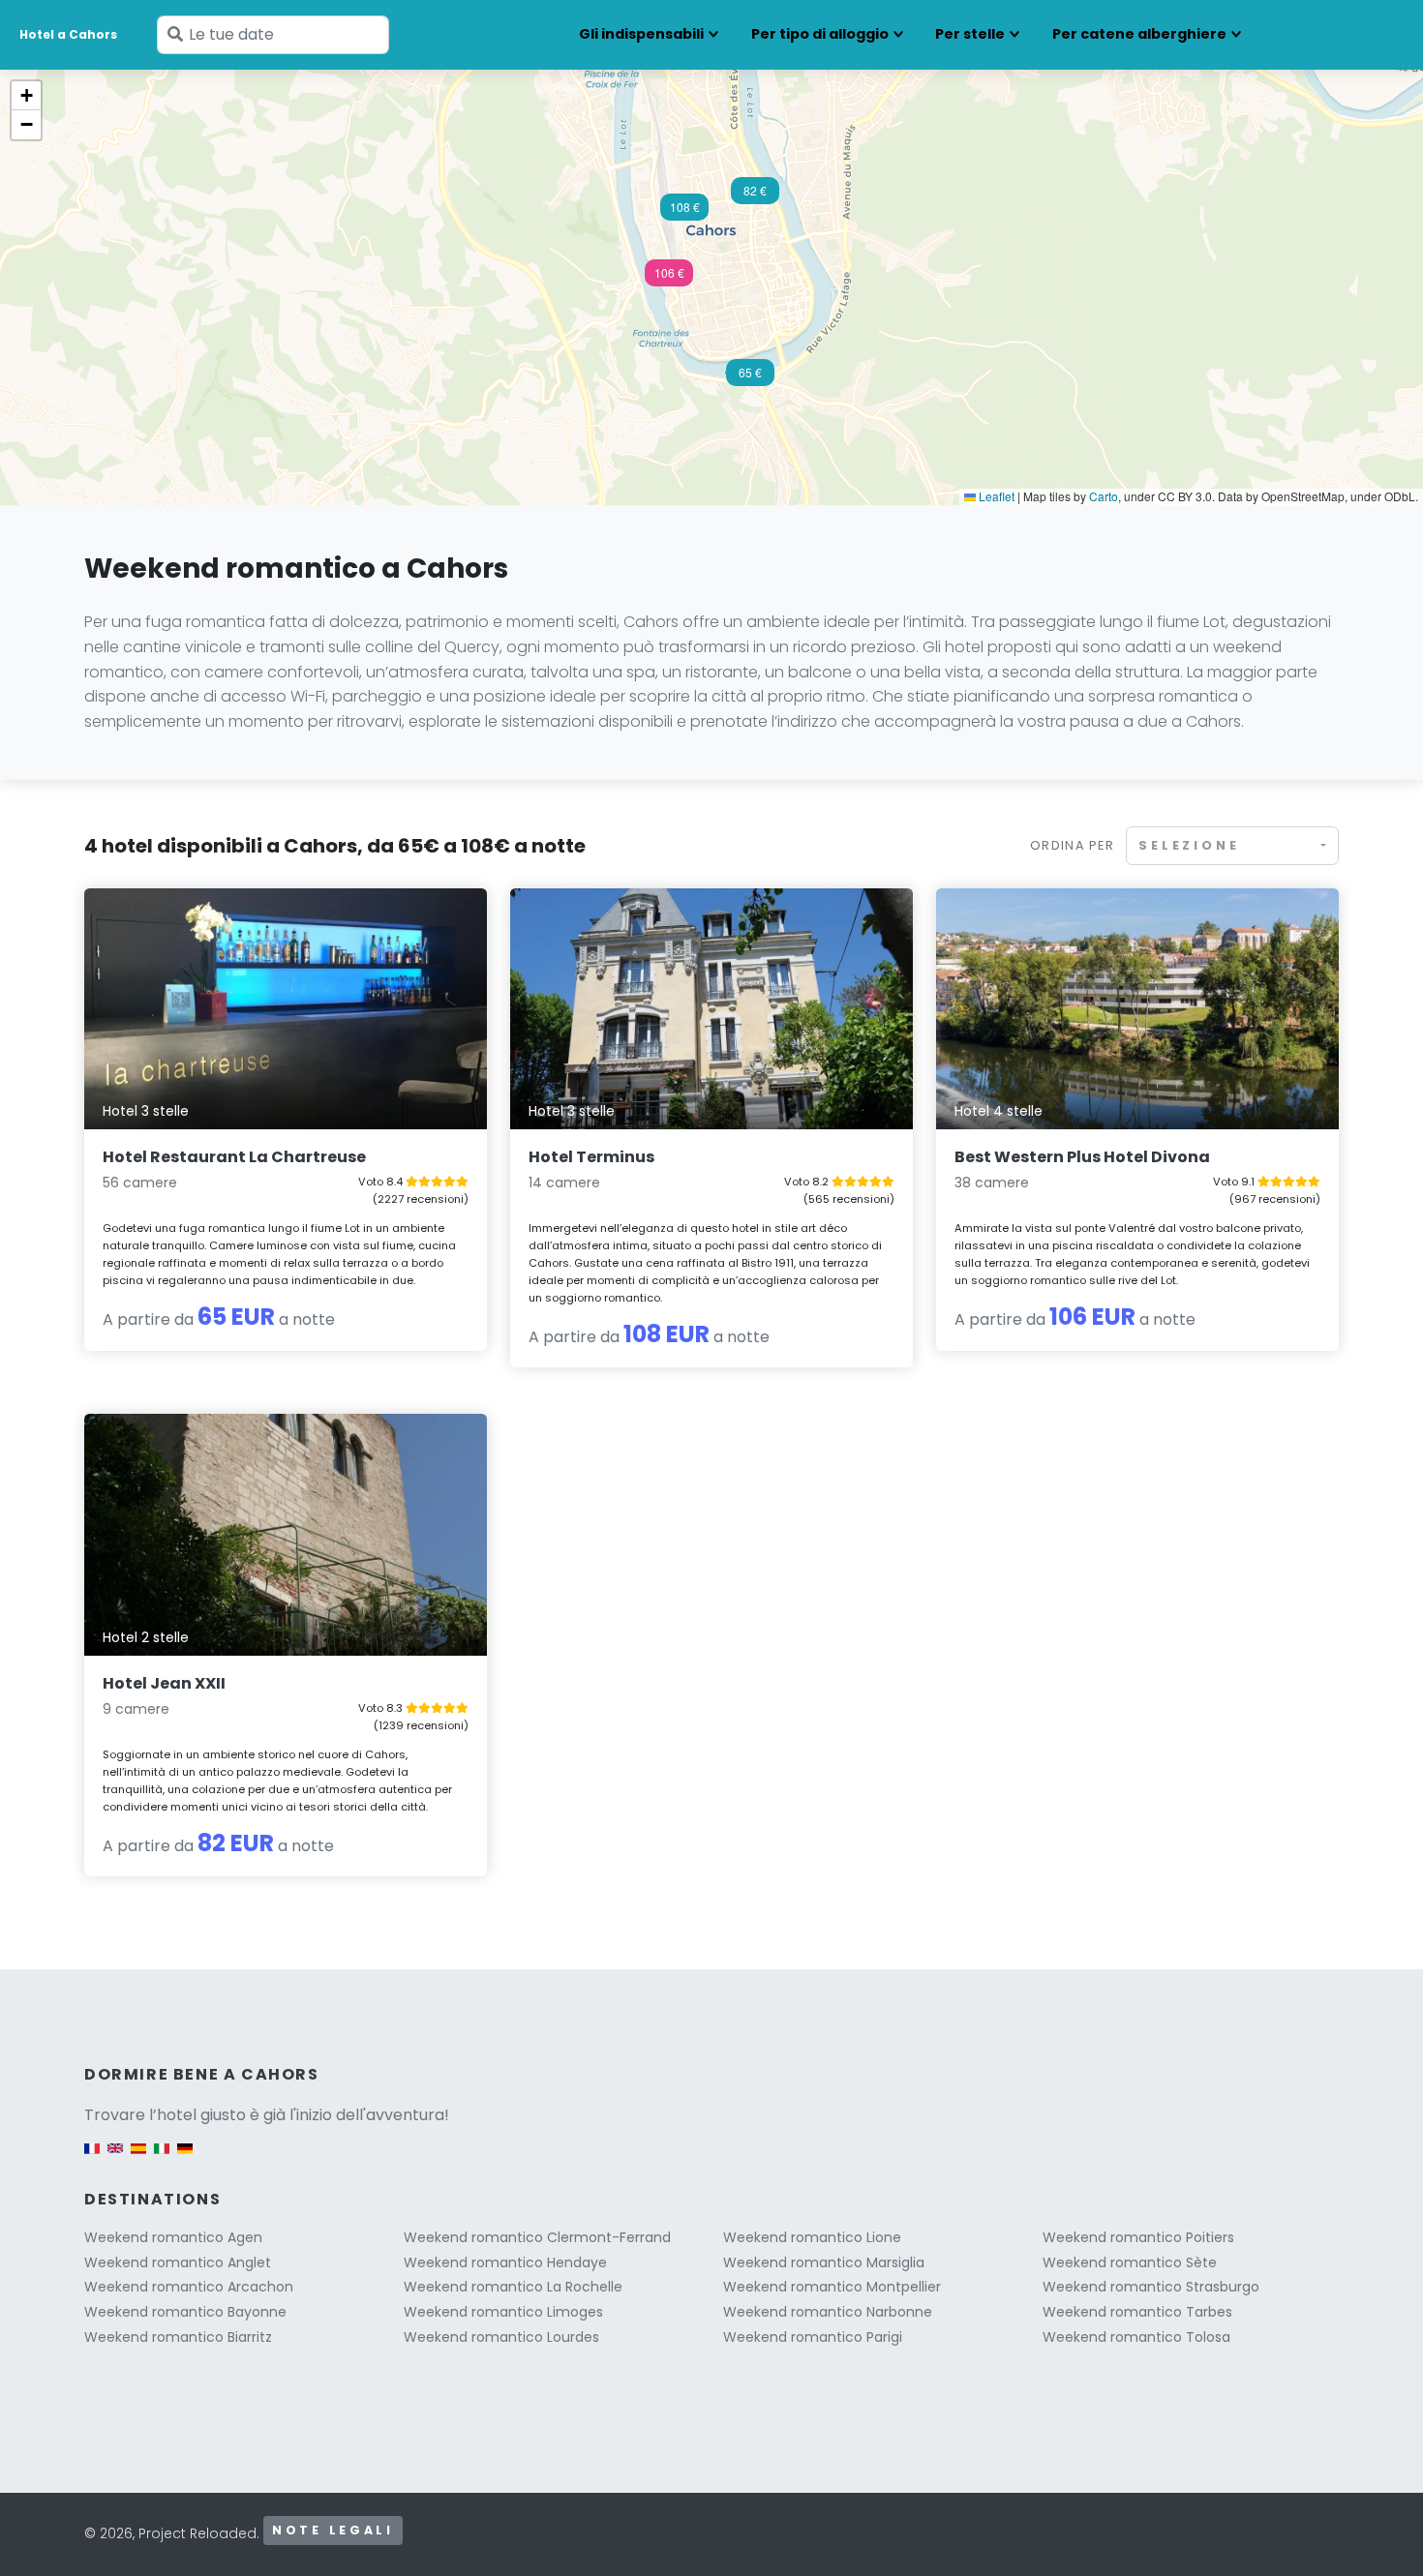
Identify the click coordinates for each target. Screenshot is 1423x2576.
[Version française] (92, 2157)
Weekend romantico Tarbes (1137, 2312)
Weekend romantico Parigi (813, 2337)
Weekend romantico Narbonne (828, 2312)
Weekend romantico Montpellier (832, 2287)
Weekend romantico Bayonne (185, 2312)
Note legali (333, 2530)
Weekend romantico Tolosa (1136, 2337)
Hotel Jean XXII (164, 1683)
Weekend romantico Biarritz (178, 2337)
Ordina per (1072, 845)
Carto (1104, 496)
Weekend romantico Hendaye (505, 2262)
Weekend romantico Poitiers (1138, 2237)
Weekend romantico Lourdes (501, 2337)
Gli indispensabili (641, 34)
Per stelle (970, 34)
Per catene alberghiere (1139, 34)
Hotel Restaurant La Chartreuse (234, 1157)
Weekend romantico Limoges (503, 2312)
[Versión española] (138, 2157)
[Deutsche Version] (185, 2157)
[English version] (115, 2157)
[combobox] (1232, 845)
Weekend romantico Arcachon (189, 2287)
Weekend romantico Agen (173, 2237)
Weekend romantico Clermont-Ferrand (537, 2237)
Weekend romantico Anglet (178, 2262)
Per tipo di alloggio (820, 34)
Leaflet (995, 496)
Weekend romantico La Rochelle (513, 2287)
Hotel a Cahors (68, 34)
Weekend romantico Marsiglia (824, 2262)
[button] (669, 279)
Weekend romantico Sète (1130, 2262)
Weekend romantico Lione (812, 2237)
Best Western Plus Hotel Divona (1082, 1157)
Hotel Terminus (591, 1157)
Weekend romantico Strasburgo (1151, 2287)
